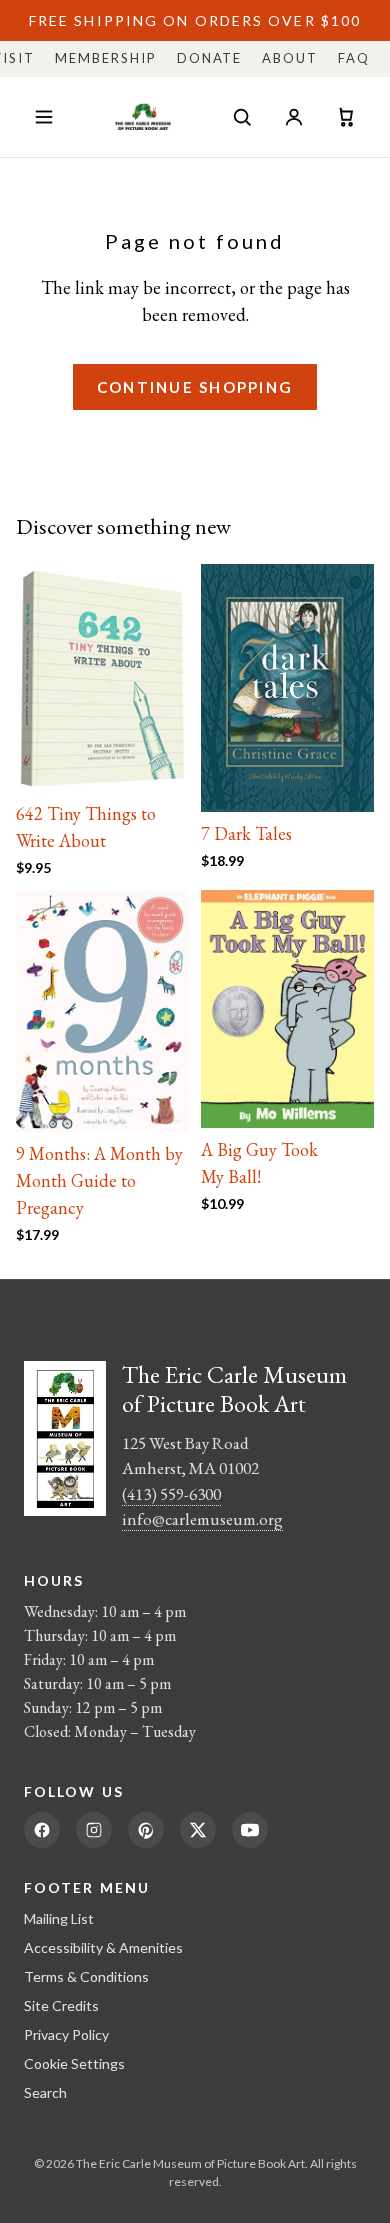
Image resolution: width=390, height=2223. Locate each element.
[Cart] (346, 117)
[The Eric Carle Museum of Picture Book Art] (143, 117)
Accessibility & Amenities (103, 1947)
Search (45, 2092)
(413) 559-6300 (171, 1494)
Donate (210, 58)
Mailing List (59, 1918)
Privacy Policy (66, 2034)
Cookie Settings (74, 2063)
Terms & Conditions (86, 1976)
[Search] (242, 117)
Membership (106, 58)
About (290, 58)
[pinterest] (146, 1830)
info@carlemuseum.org (202, 1519)
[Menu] (44, 117)
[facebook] (42, 1830)
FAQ (354, 58)
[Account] (294, 117)
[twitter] (198, 1830)
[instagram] (94, 1830)
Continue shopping (195, 387)
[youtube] (250, 1830)
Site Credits (61, 2005)
